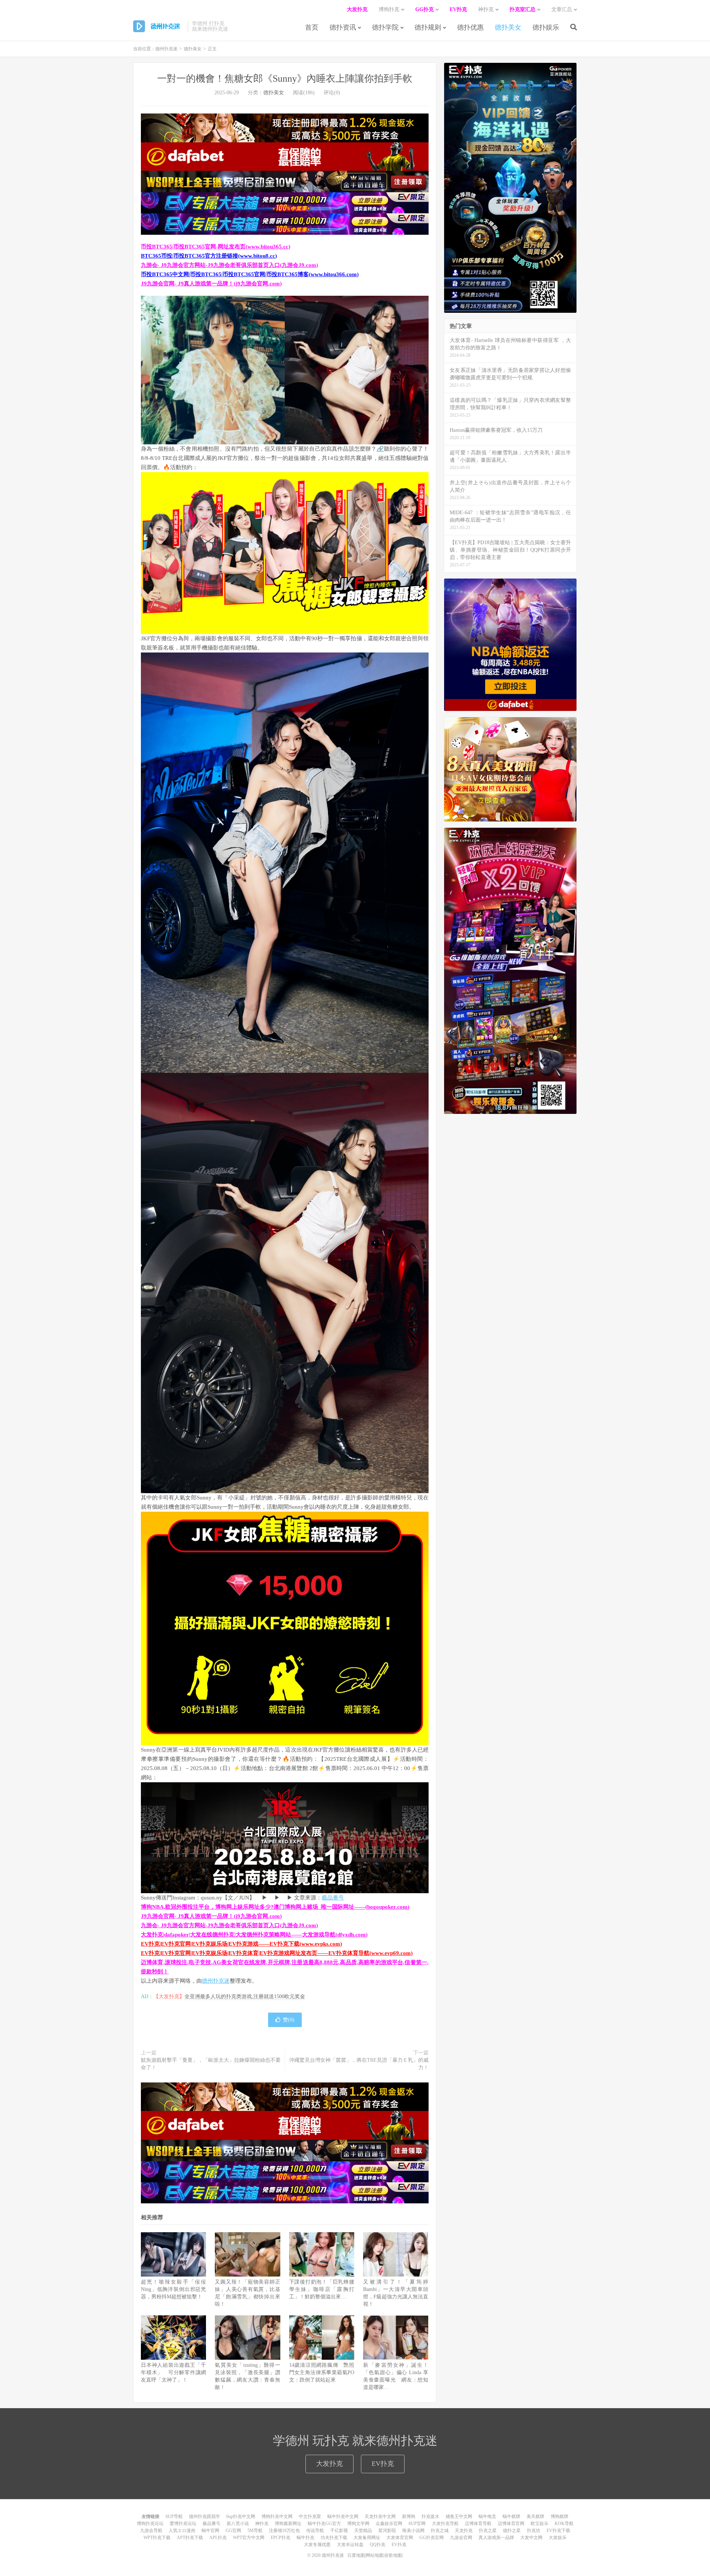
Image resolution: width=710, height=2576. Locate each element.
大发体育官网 (400, 2538)
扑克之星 (488, 2531)
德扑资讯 (343, 27)
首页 (312, 27)
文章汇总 (562, 9)
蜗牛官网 (210, 2531)
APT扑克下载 (190, 2538)
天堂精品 (363, 2531)
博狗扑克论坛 (150, 2524)
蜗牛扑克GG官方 (324, 2524)
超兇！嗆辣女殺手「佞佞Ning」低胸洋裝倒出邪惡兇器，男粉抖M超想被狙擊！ (173, 2289)
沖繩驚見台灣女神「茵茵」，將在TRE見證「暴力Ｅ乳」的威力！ (359, 2064)
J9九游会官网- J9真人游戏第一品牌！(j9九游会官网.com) (211, 284)
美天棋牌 (535, 2516)
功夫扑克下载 (334, 2538)
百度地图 (356, 2555)
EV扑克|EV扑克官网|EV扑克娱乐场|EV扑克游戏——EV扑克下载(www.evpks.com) (241, 1944)
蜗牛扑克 (305, 2538)
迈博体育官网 (511, 2524)
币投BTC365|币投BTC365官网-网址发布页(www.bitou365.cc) (216, 247)
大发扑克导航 (445, 2524)
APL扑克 (218, 2538)
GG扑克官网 (432, 2538)
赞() (289, 2020)
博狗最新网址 (288, 2524)
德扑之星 (512, 2531)
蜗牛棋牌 (511, 2516)
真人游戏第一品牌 (496, 2538)
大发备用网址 (367, 2538)
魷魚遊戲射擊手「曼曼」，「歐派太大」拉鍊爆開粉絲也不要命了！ (211, 2064)
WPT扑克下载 (157, 2538)
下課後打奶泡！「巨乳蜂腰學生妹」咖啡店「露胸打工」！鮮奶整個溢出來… (322, 2289)
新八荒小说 (238, 2524)
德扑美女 (508, 27)
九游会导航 (151, 2531)
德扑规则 (428, 27)
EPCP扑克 (280, 2538)
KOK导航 (564, 2524)
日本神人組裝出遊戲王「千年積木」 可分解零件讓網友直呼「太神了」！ (173, 2372)
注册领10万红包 (284, 2531)
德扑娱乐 (546, 27)
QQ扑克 (378, 2545)
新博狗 (409, 2516)
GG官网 (233, 2531)
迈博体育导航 (478, 2524)
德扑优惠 (470, 27)
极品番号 (333, 1898)
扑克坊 (534, 2531)
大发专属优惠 (317, 2545)
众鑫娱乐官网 (389, 2524)
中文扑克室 (310, 2516)
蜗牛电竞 (487, 2516)
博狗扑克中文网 (277, 2516)
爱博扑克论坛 (183, 2524)
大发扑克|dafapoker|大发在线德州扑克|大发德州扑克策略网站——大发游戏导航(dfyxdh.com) (254, 1935)
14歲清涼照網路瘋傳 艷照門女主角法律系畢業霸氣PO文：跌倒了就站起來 (322, 2372)
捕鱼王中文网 (459, 2516)
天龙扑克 (464, 2531)
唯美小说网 (413, 2531)
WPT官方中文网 (249, 2538)
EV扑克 (383, 2464)
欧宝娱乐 (540, 2524)
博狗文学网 (358, 2524)
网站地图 (375, 2555)
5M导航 (255, 2531)
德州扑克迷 (158, 26)
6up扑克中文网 (241, 2516)
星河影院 (387, 2531)
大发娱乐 (558, 2538)
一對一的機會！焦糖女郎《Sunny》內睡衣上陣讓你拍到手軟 (285, 79)
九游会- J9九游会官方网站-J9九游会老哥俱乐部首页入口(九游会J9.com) (229, 265)
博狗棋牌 (559, 2516)
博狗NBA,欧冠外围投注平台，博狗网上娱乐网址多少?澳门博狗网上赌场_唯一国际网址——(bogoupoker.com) (275, 1907)
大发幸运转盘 (350, 2545)
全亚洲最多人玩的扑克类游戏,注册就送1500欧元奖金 (245, 1997)
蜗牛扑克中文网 (343, 2516)
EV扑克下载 (558, 2531)
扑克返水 (430, 2516)
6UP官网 (417, 2524)
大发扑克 (329, 2464)
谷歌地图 (393, 2555)
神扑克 (262, 2524)
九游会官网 (461, 2538)
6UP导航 (174, 2516)
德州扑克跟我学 (204, 2516)
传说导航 (315, 2531)
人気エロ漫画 (182, 2531)
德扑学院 (385, 27)
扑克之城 (440, 2531)
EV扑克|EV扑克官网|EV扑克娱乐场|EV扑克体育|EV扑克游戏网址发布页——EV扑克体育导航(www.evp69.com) (277, 1953)
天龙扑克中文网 (380, 2516)
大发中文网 (531, 2538)
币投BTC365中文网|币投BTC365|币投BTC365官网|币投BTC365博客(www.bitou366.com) (250, 274)
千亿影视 (339, 2531)
